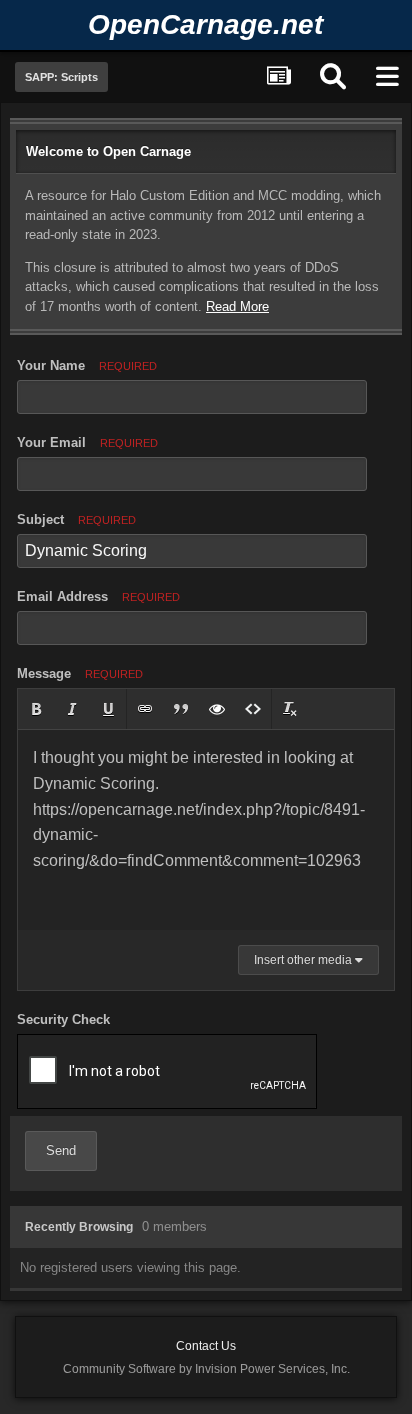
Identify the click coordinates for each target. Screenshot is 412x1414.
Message (80, 673)
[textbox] (206, 830)
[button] (36, 709)
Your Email (87, 442)
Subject (76, 519)
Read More (237, 306)
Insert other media (304, 960)
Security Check (63, 1019)
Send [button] (61, 1150)
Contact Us (206, 1346)
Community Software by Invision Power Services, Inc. (206, 1369)
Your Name (87, 365)
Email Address (98, 596)
